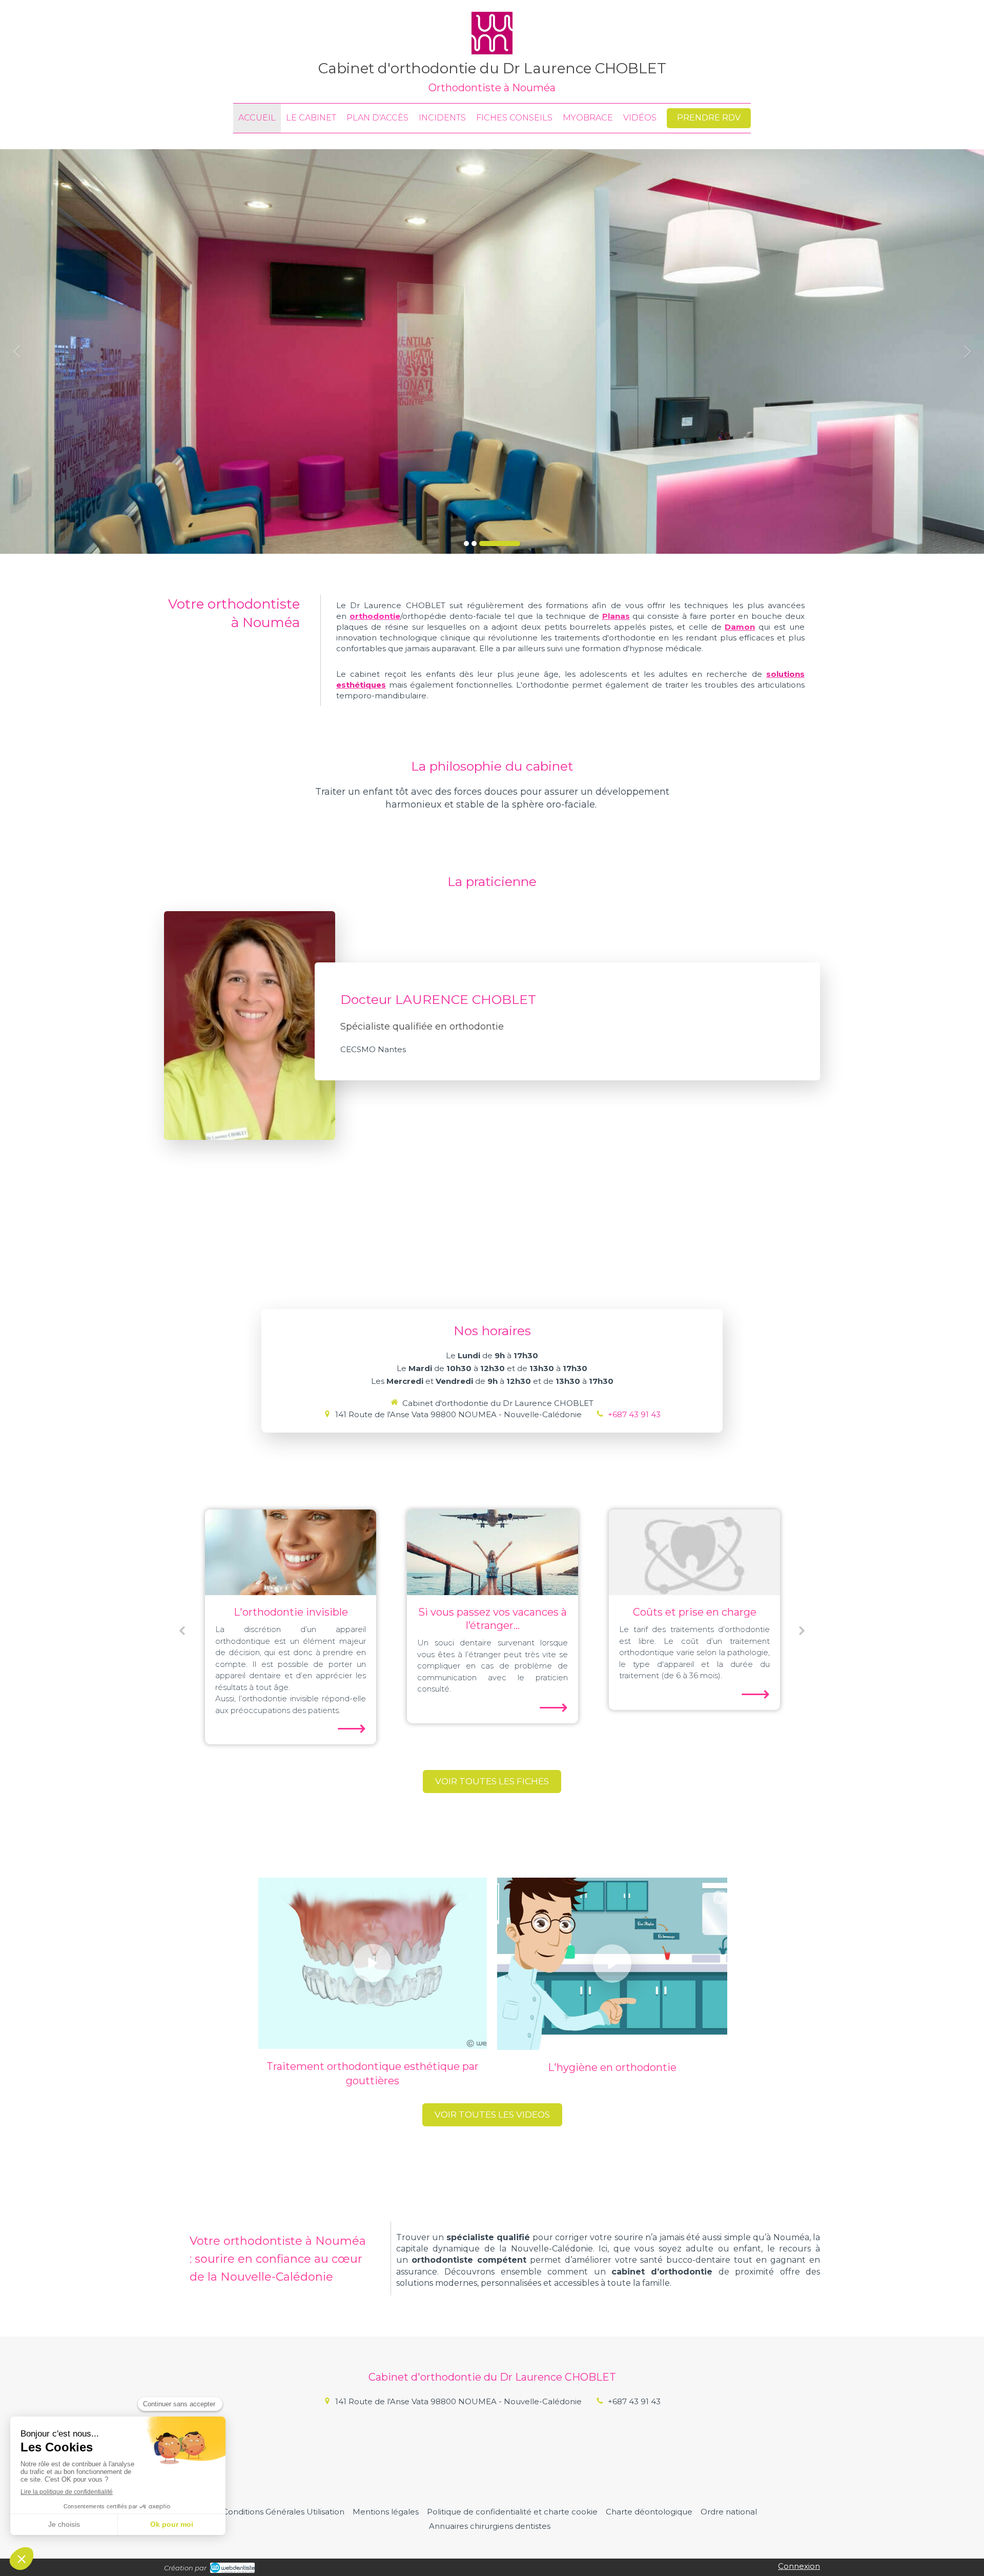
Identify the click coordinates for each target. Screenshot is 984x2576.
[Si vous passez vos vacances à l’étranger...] (291, 1552)
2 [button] (474, 544)
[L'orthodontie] (694, 1552)
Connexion (799, 2566)
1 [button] (466, 544)
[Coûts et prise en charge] (493, 1552)
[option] (492, 351)
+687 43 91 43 (634, 1414)
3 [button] (500, 544)
